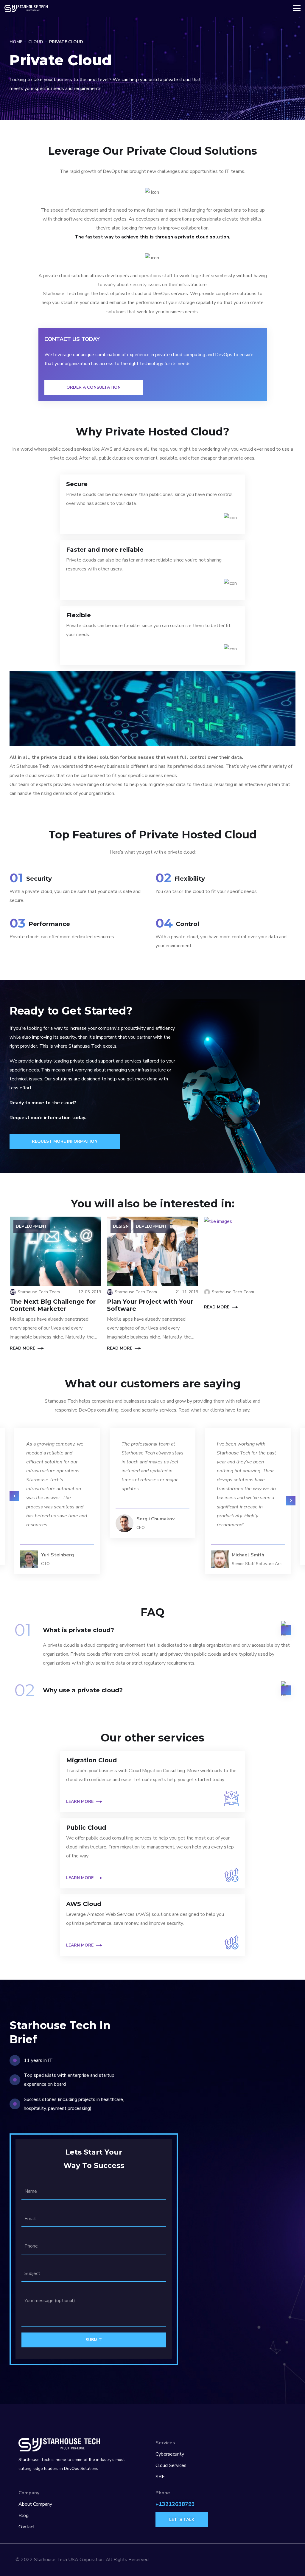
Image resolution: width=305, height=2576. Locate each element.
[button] (14, 1496)
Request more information (65, 1141)
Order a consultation (94, 387)
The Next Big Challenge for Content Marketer (53, 1305)
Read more (22, 1348)
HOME (16, 42)
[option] (152, 1483)
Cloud (36, 42)
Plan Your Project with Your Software (150, 1305)
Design (121, 1226)
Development (32, 1226)
